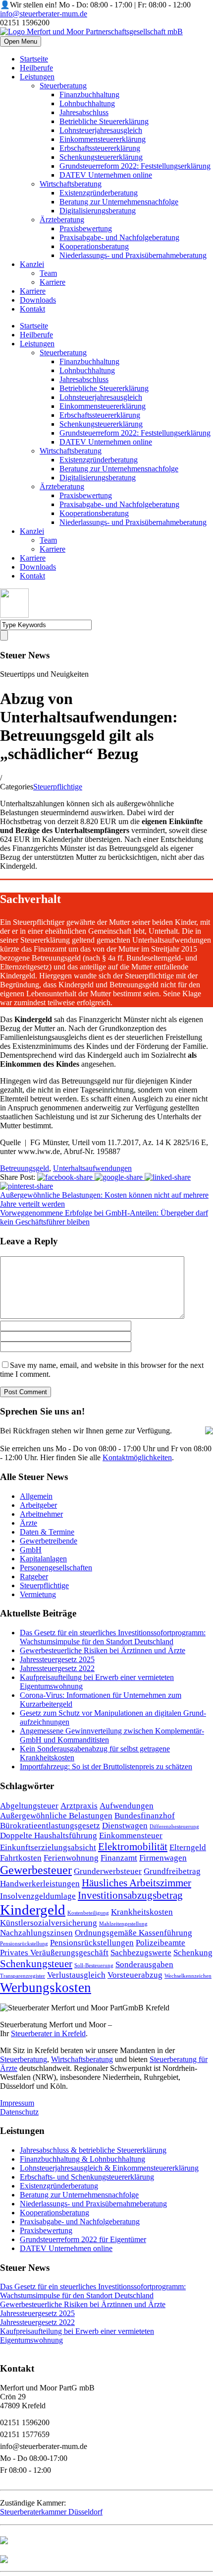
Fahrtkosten (21, 1858)
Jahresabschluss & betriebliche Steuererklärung (93, 2150)
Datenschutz (19, 2112)
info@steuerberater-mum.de (44, 14)
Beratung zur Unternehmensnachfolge (119, 202)
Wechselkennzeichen (188, 1976)
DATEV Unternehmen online (106, 175)
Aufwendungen (127, 1806)
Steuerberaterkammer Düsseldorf (51, 2512)
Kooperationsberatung (94, 246)
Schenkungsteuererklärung (101, 157)
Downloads (38, 300)
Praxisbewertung (86, 228)
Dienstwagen (125, 1826)
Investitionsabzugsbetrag (130, 1895)
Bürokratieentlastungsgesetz (50, 1826)
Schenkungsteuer (36, 1964)
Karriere (53, 282)
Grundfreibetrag (172, 1871)
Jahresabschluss (84, 112)
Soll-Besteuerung (94, 1965)
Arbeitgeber (38, 1505)
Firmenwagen (163, 1858)
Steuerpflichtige (58, 787)
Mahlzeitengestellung (123, 1924)
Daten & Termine (47, 1532)
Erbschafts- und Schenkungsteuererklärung (87, 2177)
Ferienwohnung (71, 1858)
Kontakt (32, 309)
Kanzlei (32, 264)
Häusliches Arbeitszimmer (136, 1883)
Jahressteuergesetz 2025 (57, 1659)
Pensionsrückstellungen (92, 1943)
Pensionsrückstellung (24, 1944)
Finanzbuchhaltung (89, 95)
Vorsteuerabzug (135, 1975)
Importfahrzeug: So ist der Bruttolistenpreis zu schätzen (106, 1767)
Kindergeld (33, 1910)
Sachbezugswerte (141, 1953)
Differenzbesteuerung (174, 1827)
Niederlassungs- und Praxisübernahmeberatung (133, 255)
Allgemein (36, 1496)
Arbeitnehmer (41, 1514)
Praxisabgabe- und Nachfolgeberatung (119, 237)
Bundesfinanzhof (145, 1816)
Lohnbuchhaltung (87, 103)
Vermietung (38, 1594)
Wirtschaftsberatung (71, 184)
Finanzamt (119, 1858)
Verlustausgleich (76, 1975)
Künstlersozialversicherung (49, 1923)
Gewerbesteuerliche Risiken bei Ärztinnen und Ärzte (103, 1650)
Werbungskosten (46, 1988)
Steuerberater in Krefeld (48, 2033)
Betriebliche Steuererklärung (104, 121)
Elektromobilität (133, 1847)
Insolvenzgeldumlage (38, 1896)
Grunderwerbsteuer (108, 1871)
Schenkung (193, 1953)
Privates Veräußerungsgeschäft (54, 1953)
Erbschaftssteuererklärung (100, 148)
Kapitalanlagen (43, 1559)
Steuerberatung (63, 86)
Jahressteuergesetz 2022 (57, 1668)
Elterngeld (188, 1847)
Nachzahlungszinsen (36, 1933)
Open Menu (21, 41)
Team (48, 273)
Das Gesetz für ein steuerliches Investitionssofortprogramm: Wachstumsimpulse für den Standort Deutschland (113, 1637)
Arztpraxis (79, 1806)
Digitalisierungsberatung (98, 211)
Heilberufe (36, 68)
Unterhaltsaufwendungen (92, 1168)
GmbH (31, 1550)
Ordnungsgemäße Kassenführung (133, 1933)
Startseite (34, 59)
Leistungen (37, 77)
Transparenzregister (23, 1976)
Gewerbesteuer (36, 1870)
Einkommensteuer (131, 1835)
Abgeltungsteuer (29, 1806)
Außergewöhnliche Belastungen (56, 1816)
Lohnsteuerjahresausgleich (101, 130)
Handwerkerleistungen (40, 1884)
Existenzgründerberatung (99, 193)
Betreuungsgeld (25, 1168)
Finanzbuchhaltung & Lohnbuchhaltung (82, 2159)
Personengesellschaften (56, 1568)
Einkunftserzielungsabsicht (48, 1847)
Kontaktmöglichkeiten (137, 1457)
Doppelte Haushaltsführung (49, 1835)
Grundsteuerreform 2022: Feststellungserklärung (135, 166)
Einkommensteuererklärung (103, 139)
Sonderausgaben (144, 1964)
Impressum (17, 2103)
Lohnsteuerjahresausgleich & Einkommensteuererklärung (109, 2168)
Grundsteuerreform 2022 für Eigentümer (83, 2239)
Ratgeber (34, 1577)
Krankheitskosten (142, 1912)
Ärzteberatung (62, 220)
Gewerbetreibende (49, 1541)
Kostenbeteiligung (88, 1913)
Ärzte (28, 1523)
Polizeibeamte (160, 1943)
